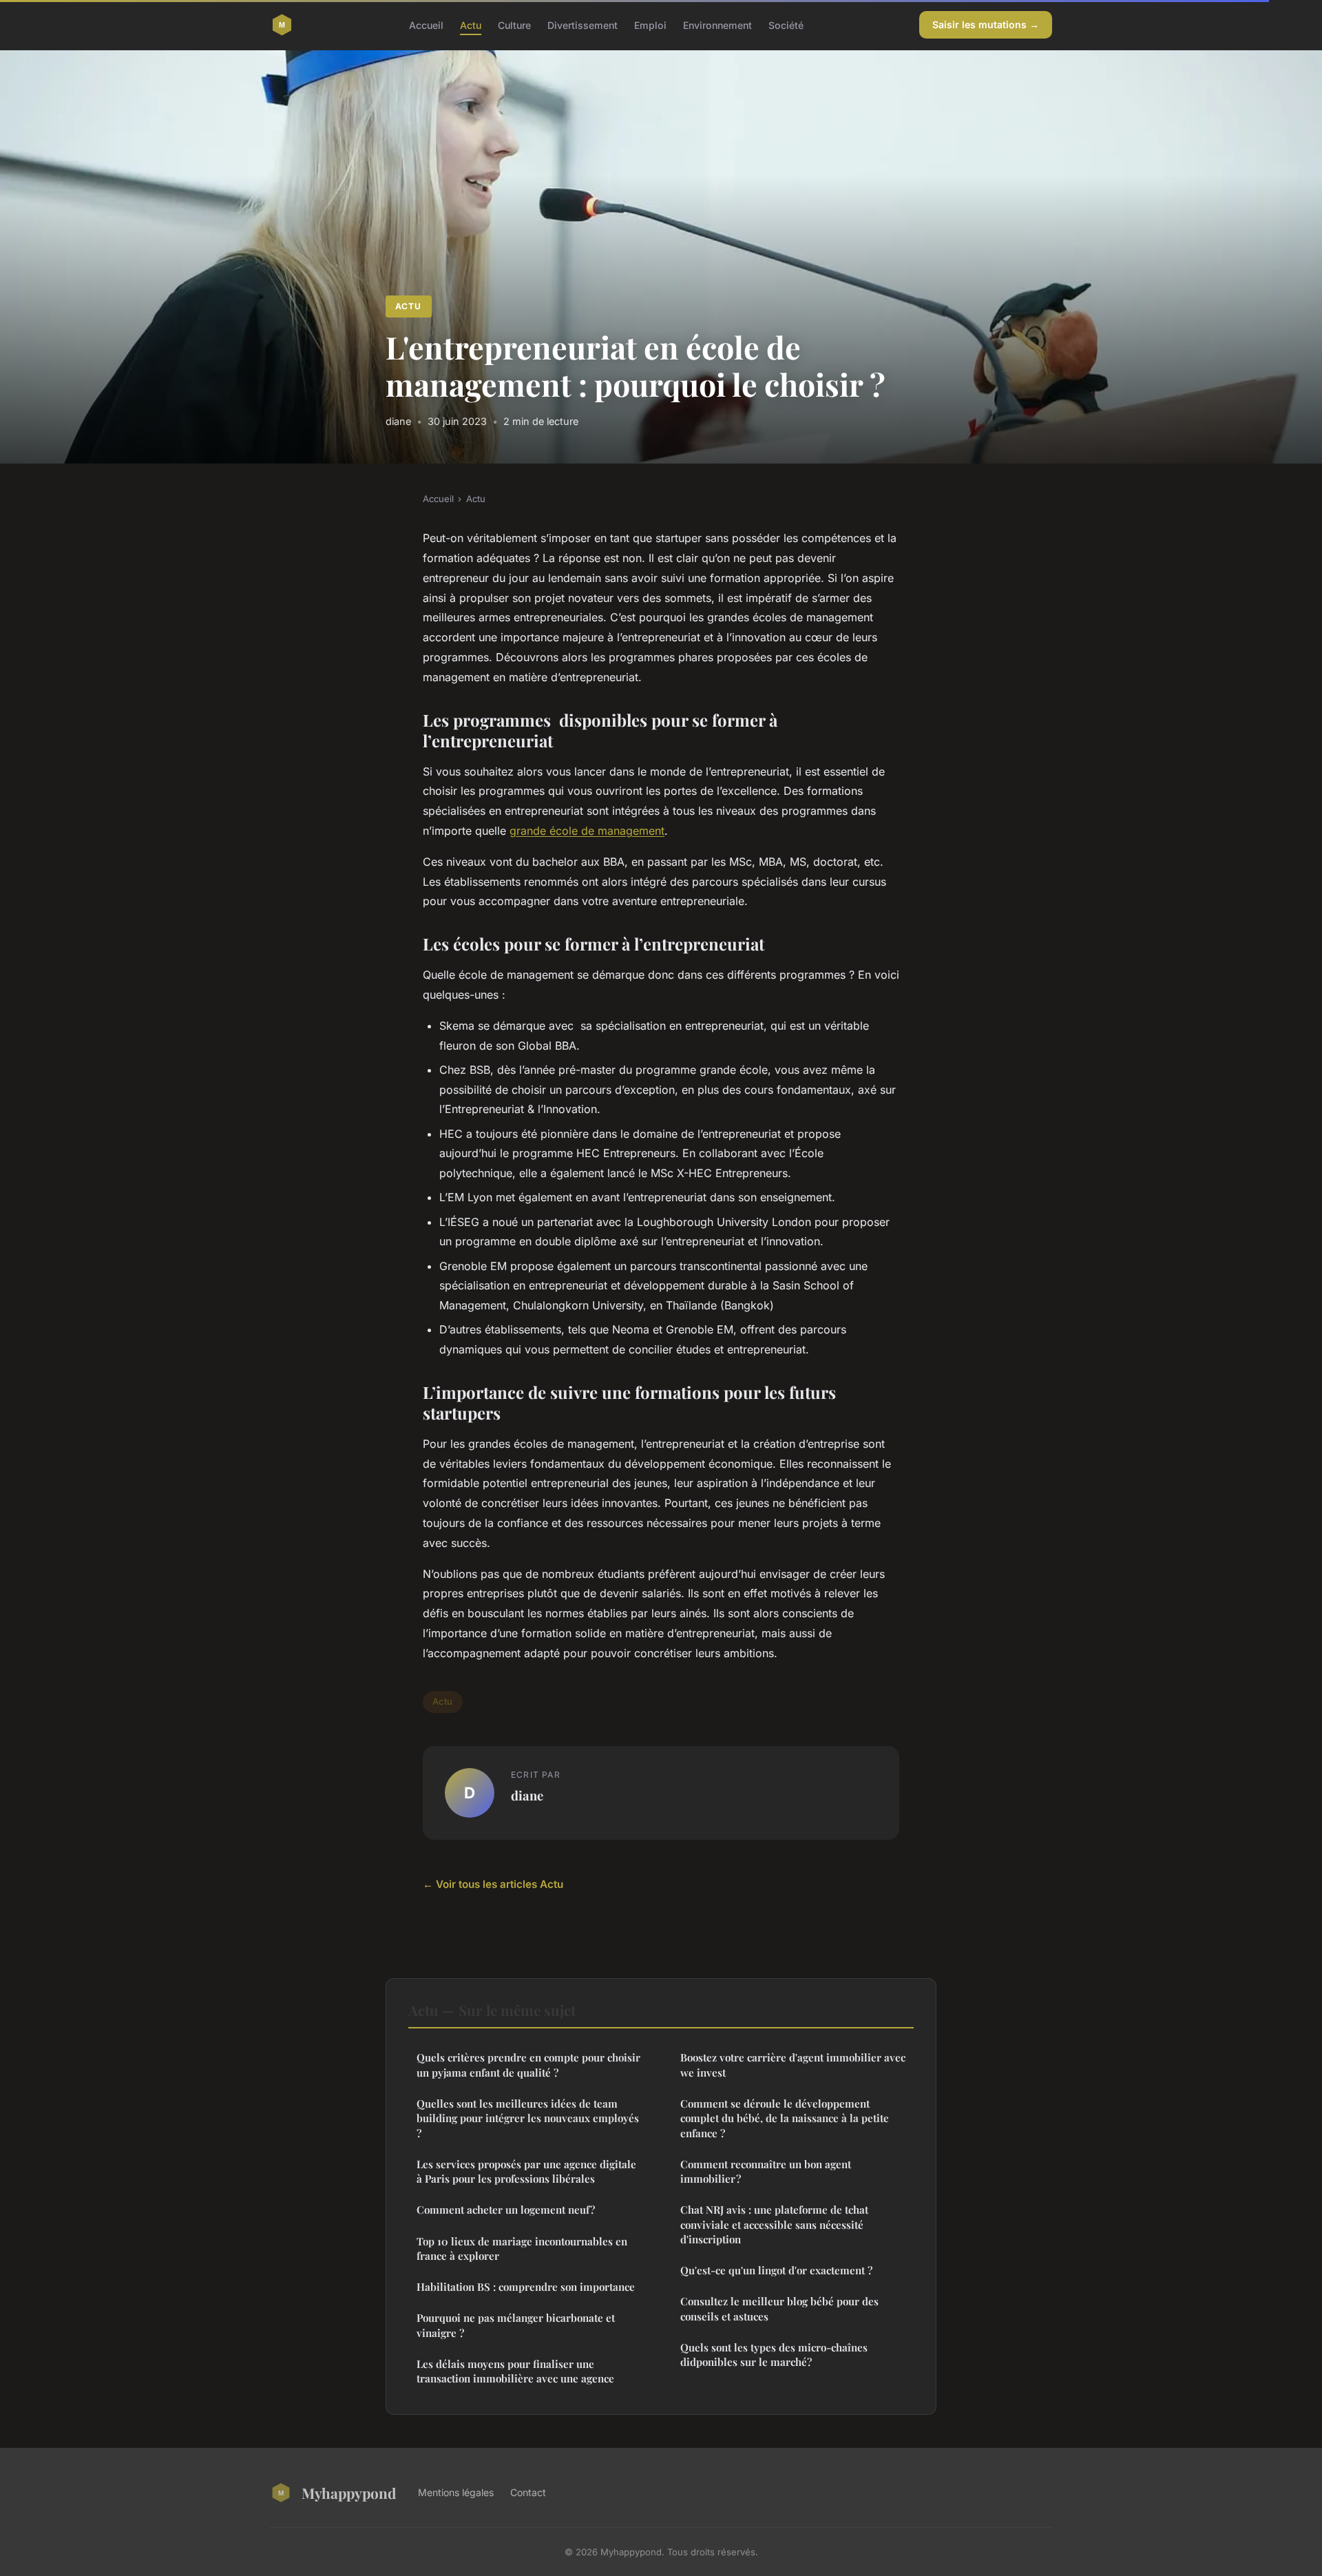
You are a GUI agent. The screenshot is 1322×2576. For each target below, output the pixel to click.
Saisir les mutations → (986, 24)
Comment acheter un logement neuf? (506, 2210)
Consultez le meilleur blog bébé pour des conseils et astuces (779, 2308)
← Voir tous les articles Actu (493, 1884)
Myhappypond (349, 2493)
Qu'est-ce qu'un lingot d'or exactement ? (776, 2270)
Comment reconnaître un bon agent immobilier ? (766, 2171)
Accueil (426, 24)
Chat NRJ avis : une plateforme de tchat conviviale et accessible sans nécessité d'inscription (774, 2224)
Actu (471, 24)
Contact (528, 2492)
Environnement (717, 24)
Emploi (650, 24)
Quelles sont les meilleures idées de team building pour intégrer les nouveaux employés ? (528, 2118)
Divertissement (583, 24)
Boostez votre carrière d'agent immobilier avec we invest (793, 2065)
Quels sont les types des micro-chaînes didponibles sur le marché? (774, 2355)
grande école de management (587, 831)
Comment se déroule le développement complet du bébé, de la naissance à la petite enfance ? (785, 2118)
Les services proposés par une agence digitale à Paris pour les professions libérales (526, 2171)
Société (786, 24)
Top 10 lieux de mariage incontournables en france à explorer (522, 2248)
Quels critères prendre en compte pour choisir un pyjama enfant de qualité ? (528, 2065)
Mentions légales (456, 2492)
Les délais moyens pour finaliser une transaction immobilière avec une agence (515, 2371)
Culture (514, 24)
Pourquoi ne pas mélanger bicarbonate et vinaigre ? (516, 2325)
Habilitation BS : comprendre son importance (526, 2287)
